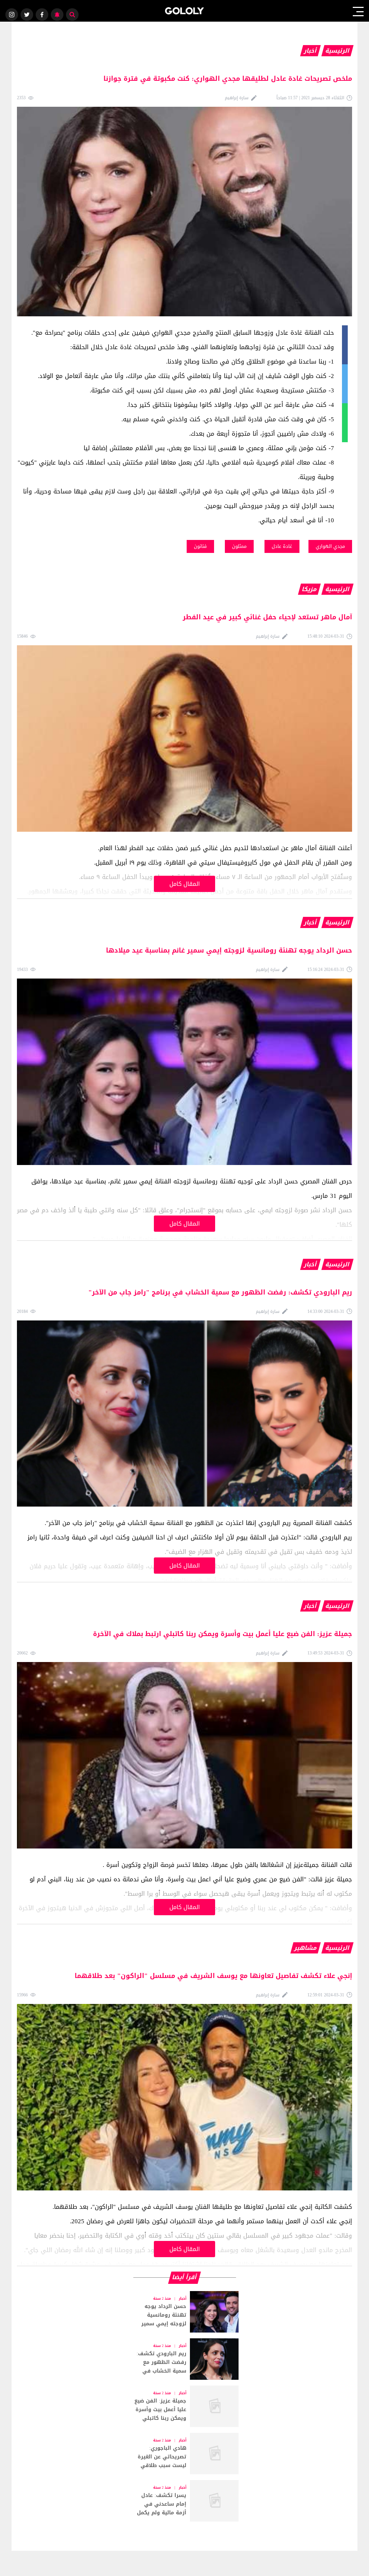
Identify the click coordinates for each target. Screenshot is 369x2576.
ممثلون (239, 546)
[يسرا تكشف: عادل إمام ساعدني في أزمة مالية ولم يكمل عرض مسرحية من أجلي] (184, 2501)
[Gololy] (185, 11)
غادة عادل (282, 546)
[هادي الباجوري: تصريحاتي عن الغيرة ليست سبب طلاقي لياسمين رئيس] (184, 2454)
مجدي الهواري (330, 546)
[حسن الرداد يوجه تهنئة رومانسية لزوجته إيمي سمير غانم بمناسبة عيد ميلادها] (184, 2312)
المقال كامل (185, 884)
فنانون (200, 546)
